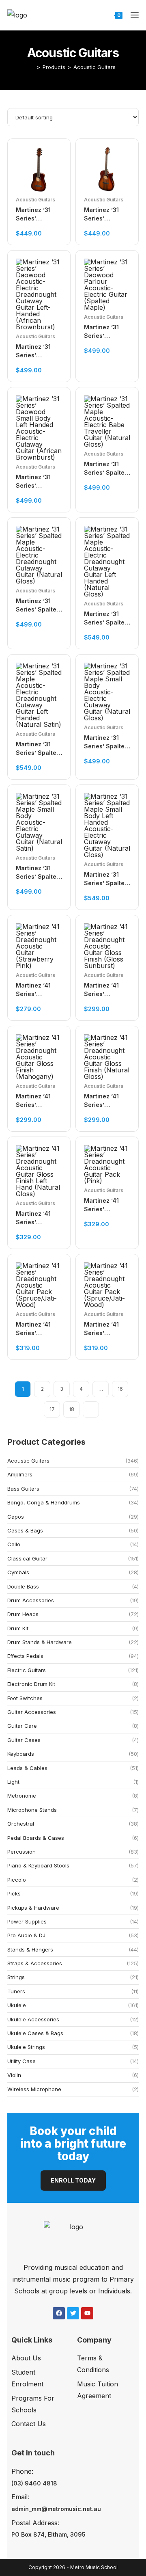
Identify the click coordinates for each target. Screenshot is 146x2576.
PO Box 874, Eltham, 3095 (48, 2534)
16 (120, 1389)
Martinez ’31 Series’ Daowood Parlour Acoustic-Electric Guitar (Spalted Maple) (107, 332)
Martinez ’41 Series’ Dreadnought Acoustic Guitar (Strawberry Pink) (38, 990)
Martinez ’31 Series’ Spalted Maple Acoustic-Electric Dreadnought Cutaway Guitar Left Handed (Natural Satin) (38, 749)
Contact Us (29, 2424)
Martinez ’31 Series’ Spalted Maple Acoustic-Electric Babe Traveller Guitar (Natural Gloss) (107, 469)
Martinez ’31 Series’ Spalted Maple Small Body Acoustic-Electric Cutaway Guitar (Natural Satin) (38, 873)
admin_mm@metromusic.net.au (56, 2509)
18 (72, 1409)
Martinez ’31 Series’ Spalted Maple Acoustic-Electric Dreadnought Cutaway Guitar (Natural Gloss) (38, 605)
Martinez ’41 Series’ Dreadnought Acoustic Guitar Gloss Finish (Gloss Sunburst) (106, 990)
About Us (26, 2358)
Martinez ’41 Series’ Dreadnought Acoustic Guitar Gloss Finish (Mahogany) (38, 1101)
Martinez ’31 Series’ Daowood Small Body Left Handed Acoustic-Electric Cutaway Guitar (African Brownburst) (38, 482)
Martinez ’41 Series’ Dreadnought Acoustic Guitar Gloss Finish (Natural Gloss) (106, 1101)
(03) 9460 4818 (34, 2483)
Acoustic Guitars (94, 67)
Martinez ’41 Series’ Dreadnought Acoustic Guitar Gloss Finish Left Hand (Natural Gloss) (38, 1218)
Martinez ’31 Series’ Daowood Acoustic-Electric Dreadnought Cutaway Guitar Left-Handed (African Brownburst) (38, 351)
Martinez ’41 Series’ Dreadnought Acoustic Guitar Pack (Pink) (106, 1205)
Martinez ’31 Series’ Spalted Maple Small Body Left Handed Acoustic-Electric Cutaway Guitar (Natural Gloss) (106, 879)
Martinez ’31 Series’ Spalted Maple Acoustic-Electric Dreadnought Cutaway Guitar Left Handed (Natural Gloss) (106, 618)
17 (52, 1409)
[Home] (32, 67)
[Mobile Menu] (132, 15)
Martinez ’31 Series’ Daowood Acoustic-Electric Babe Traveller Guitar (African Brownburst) (39, 214)
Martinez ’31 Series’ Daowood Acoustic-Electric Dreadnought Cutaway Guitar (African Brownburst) (106, 214)
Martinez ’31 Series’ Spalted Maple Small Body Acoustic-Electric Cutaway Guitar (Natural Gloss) (106, 742)
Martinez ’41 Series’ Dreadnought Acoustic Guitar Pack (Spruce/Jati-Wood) (38, 1329)
